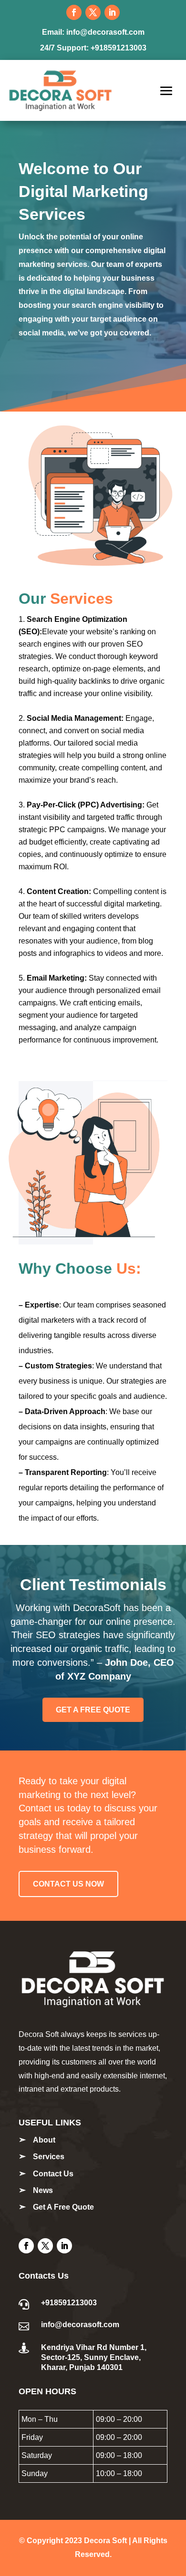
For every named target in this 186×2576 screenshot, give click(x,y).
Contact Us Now (68, 1884)
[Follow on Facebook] (74, 12)
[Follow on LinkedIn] (112, 12)
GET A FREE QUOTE (93, 1710)
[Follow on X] (93, 12)
